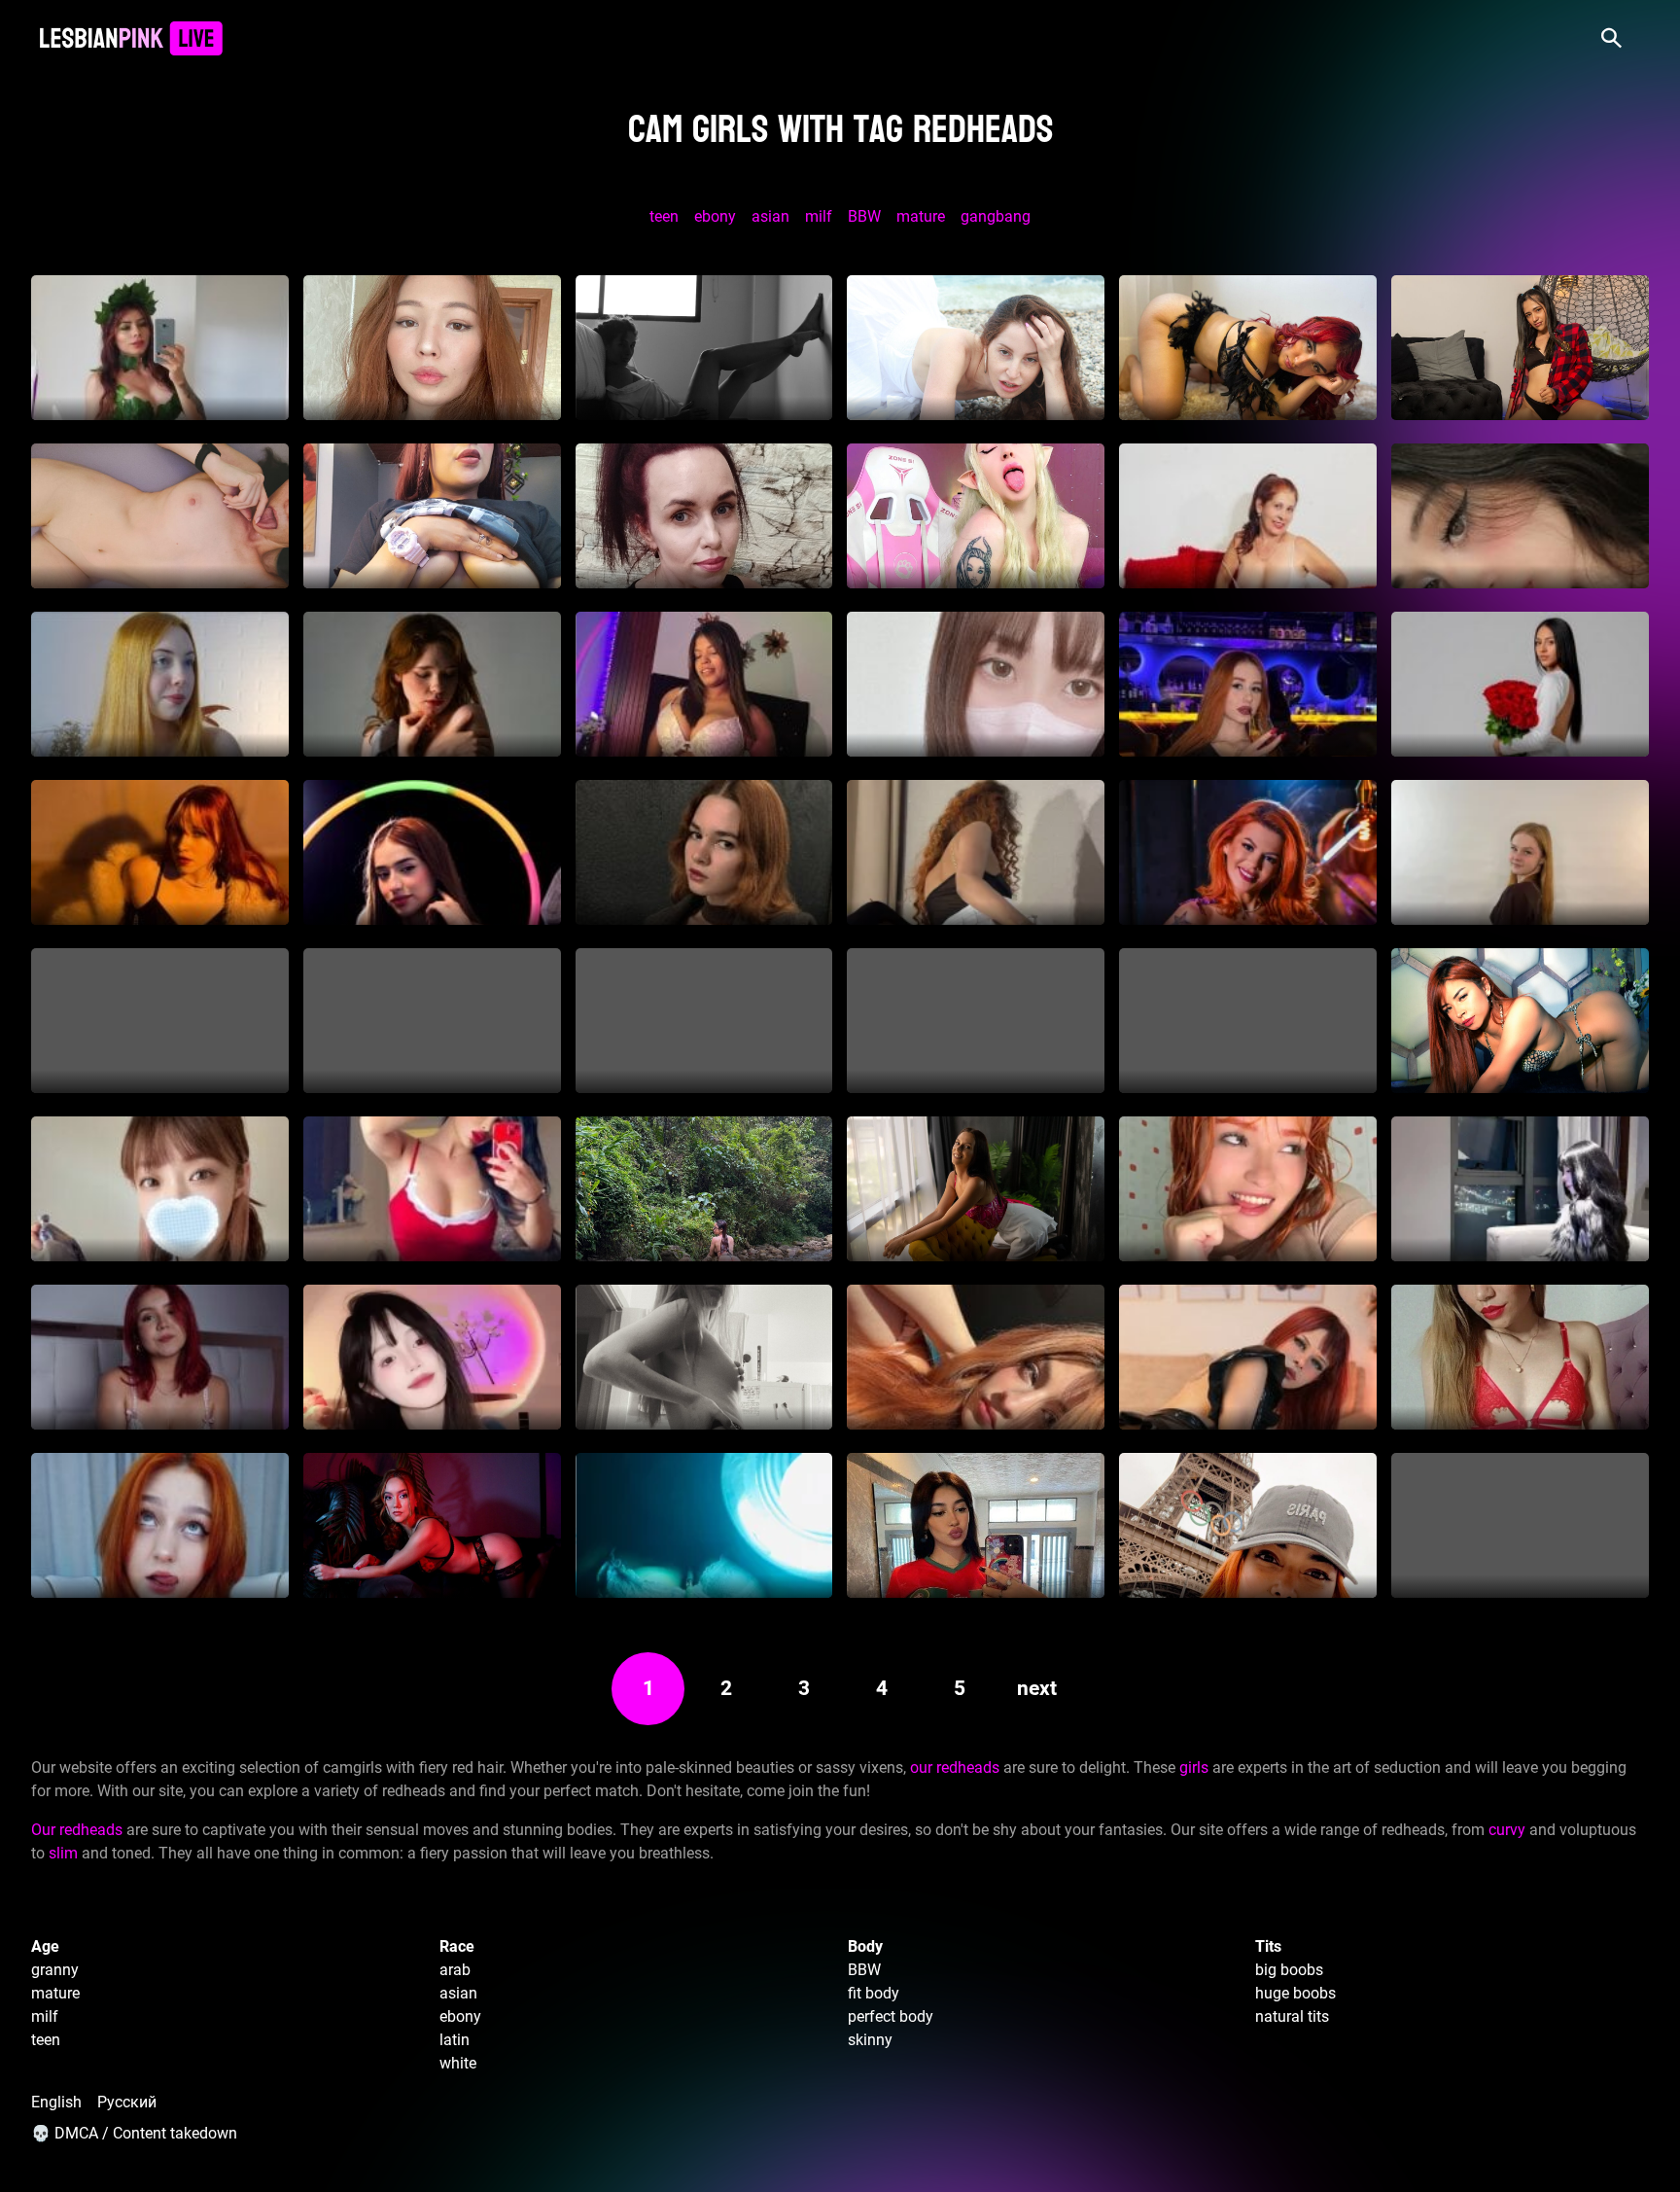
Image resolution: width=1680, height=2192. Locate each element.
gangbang (996, 216)
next (1037, 1688)
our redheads (955, 1768)
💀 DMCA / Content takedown (134, 2133)
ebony (715, 216)
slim (63, 1853)
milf (819, 216)
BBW (864, 216)
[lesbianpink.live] (131, 38)
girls (1194, 1768)
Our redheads (77, 1830)
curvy (1507, 1830)
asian (770, 216)
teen (664, 216)
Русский (127, 2102)
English (56, 2102)
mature (921, 216)
